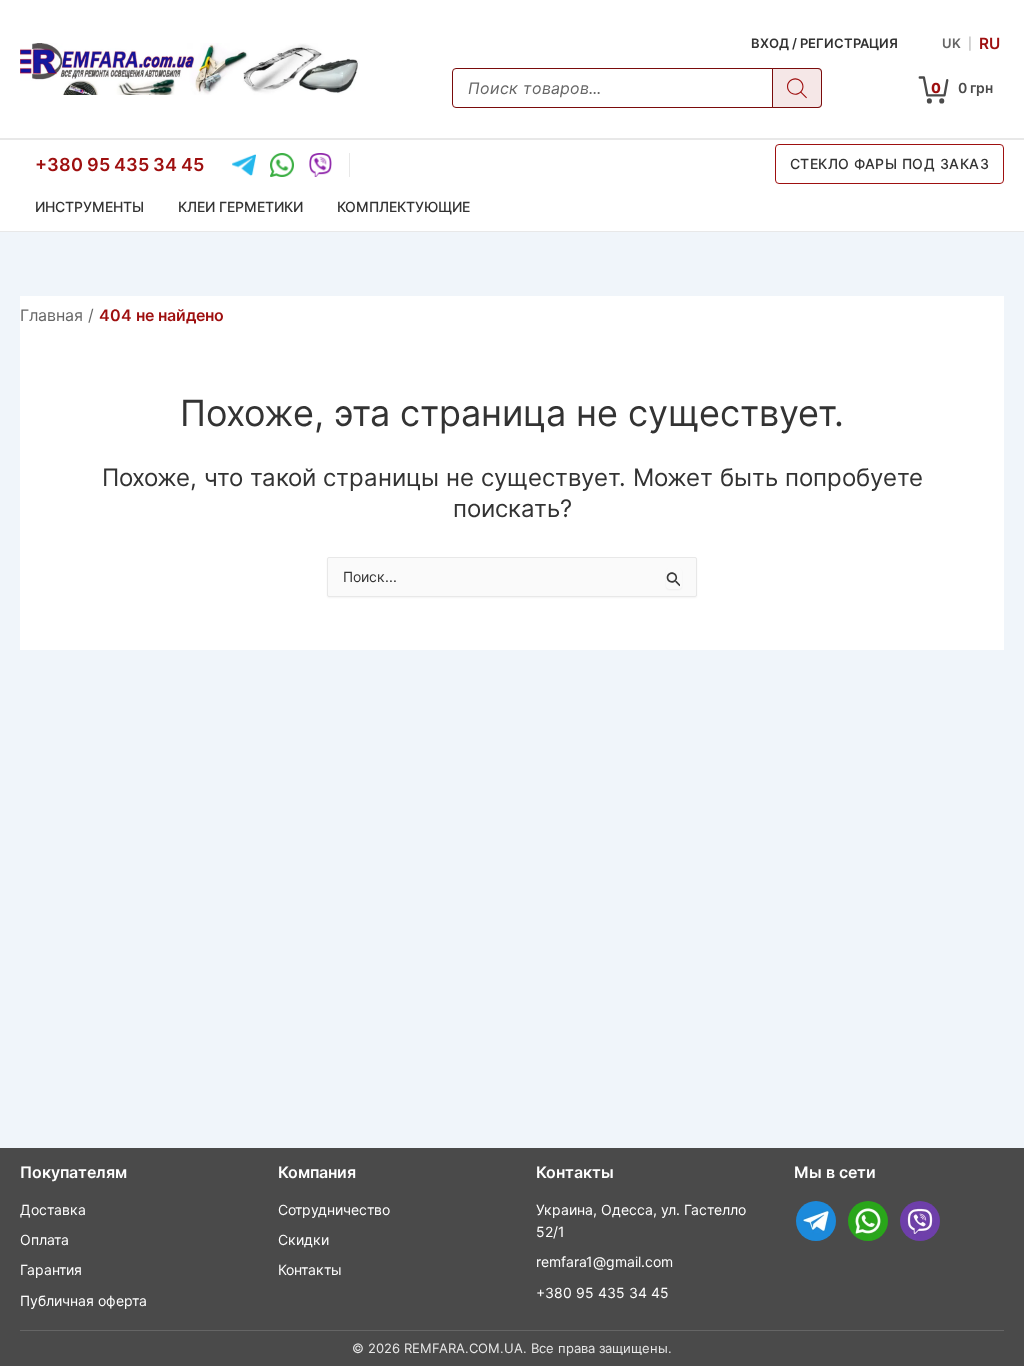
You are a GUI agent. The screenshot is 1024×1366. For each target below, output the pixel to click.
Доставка (53, 1209)
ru (989, 42)
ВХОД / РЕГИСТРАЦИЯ (824, 43)
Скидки (303, 1239)
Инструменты (89, 206)
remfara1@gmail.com (604, 1261)
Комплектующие (403, 206)
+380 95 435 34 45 (119, 164)
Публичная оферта (83, 1300)
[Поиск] (797, 88)
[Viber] (320, 165)
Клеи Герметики (240, 206)
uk (951, 43)
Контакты (310, 1269)
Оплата (44, 1239)
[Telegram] (244, 165)
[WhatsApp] (282, 165)
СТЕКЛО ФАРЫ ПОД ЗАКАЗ (890, 163)
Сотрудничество (334, 1209)
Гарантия (51, 1269)
